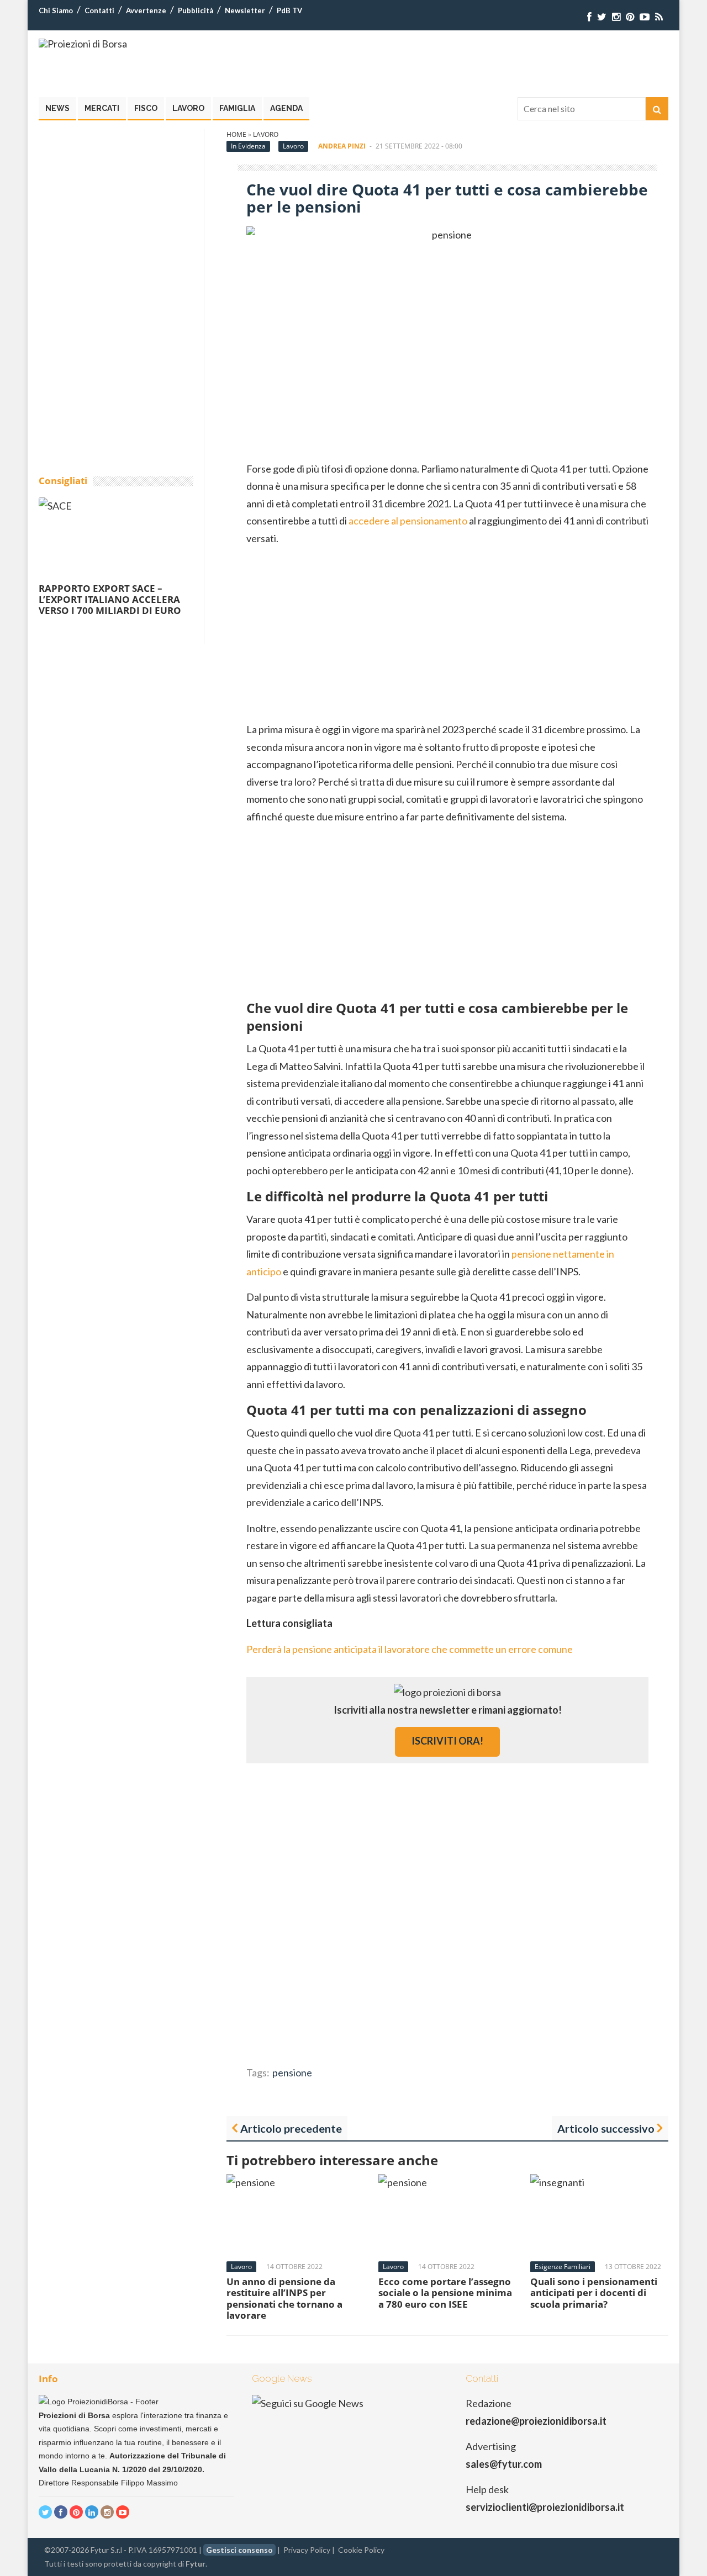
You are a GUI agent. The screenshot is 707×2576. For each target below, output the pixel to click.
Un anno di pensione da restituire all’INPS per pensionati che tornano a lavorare (284, 2298)
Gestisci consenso (239, 2550)
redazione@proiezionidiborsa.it (536, 2421)
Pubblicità (196, 10)
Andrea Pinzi (342, 146)
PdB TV (289, 10)
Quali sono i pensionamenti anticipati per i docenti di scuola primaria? (594, 2293)
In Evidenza (248, 146)
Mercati (102, 108)
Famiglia (237, 108)
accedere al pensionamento (408, 521)
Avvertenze (146, 10)
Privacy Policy (307, 2550)
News (57, 108)
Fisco (146, 108)
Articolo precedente (291, 2128)
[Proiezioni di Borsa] (83, 44)
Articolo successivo (606, 2128)
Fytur (196, 2564)
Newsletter (245, 10)
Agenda (286, 108)
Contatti (99, 10)
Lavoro (188, 108)
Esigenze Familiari (563, 2267)
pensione (292, 2073)
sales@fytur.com (504, 2464)
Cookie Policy (361, 2550)
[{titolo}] (589, 17)
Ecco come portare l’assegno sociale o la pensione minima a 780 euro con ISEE (445, 2293)
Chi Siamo (56, 10)
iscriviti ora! (447, 1741)
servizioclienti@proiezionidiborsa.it (545, 2507)
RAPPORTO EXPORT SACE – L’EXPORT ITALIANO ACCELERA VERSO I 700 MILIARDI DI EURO (110, 600)
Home (236, 134)
